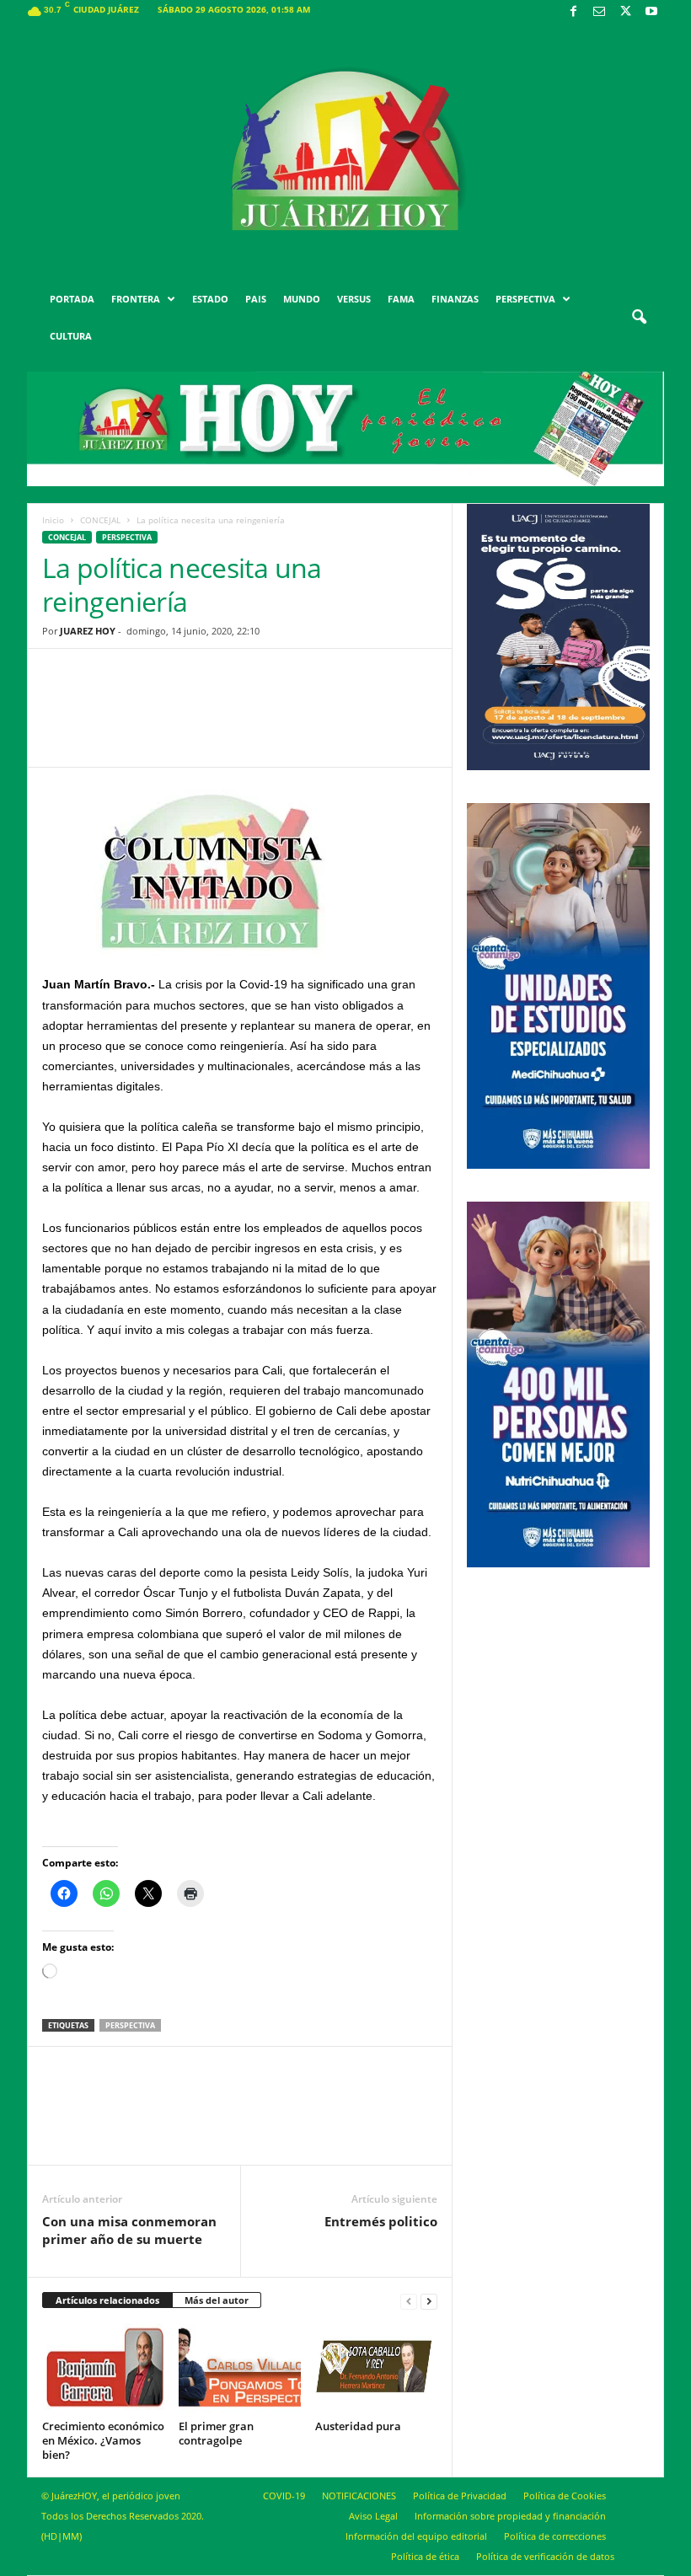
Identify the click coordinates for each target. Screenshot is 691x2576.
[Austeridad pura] (376, 2369)
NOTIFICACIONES (359, 2496)
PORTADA (72, 299)
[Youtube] (651, 12)
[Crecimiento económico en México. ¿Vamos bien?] (103, 2369)
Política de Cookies (565, 2496)
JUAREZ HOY (88, 631)
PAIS (256, 299)
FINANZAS (455, 299)
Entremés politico (381, 2221)
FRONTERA (136, 299)
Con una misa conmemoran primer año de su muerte (129, 2230)
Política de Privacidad (460, 2496)
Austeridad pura (358, 2426)
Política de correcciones (555, 2536)
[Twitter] (625, 12)
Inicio (53, 520)
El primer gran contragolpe (216, 2433)
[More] (371, 720)
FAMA (401, 299)
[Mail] (599, 12)
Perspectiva (127, 537)
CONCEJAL (100, 520)
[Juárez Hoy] (345, 151)
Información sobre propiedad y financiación (510, 2516)
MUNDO (302, 299)
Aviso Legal (373, 2516)
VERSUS (354, 299)
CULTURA (71, 336)
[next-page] (429, 2301)
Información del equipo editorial (416, 2536)
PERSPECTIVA (525, 299)
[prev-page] (409, 2301)
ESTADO (210, 299)
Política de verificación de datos (545, 2556)
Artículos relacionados (107, 2300)
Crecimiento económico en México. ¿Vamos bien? (103, 2440)
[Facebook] (573, 12)
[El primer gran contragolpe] (240, 2369)
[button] (639, 318)
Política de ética (425, 2556)
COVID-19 (284, 2496)
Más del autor (217, 2300)
